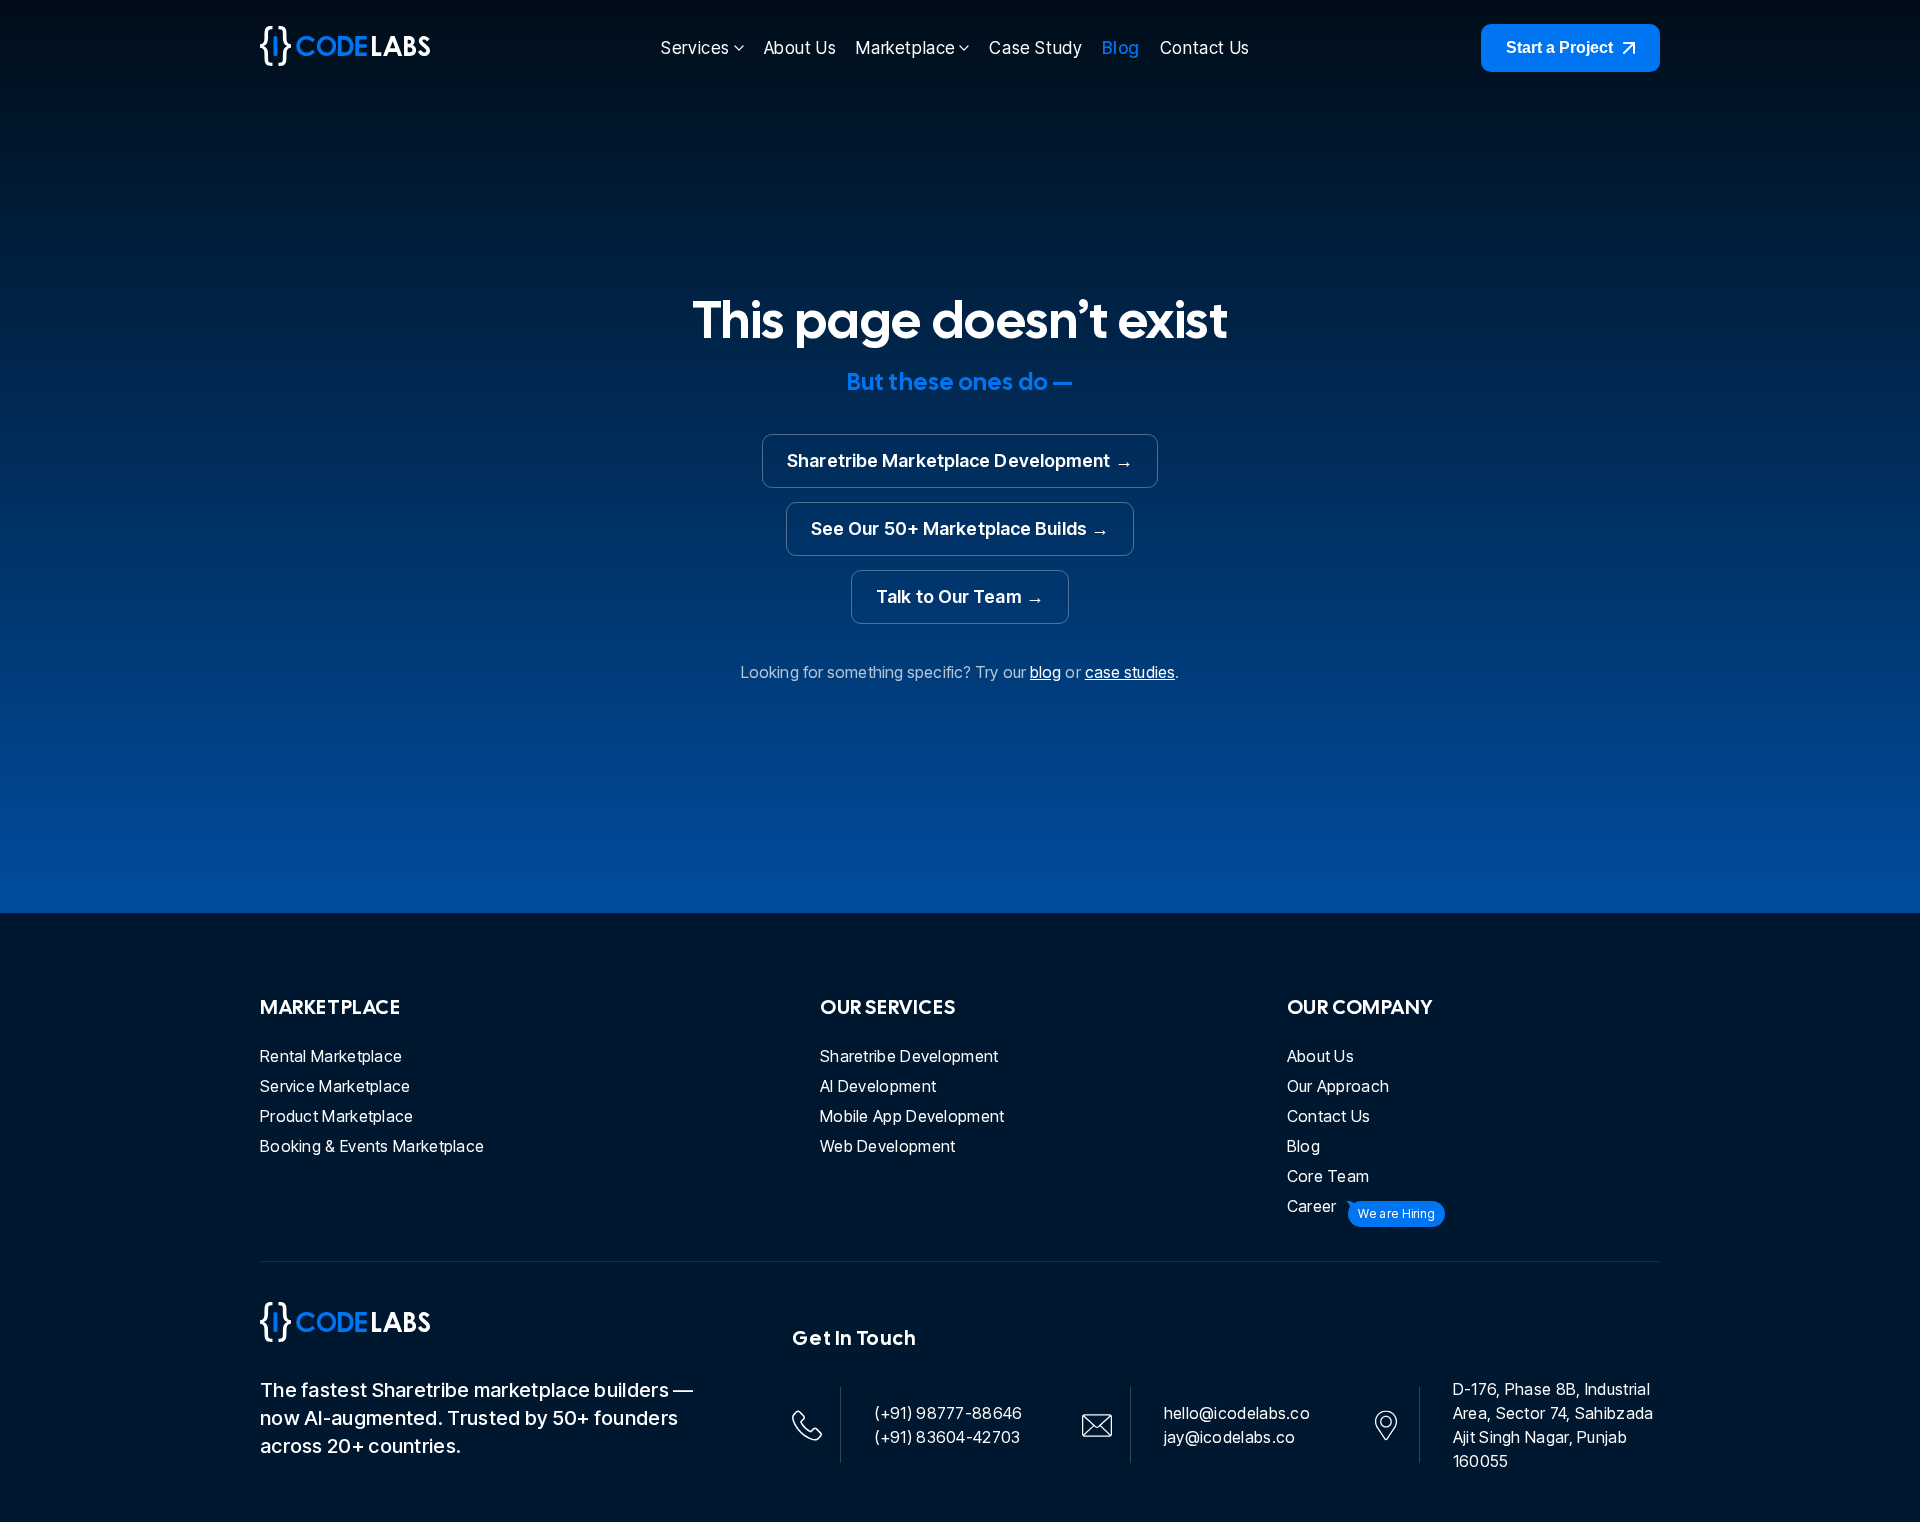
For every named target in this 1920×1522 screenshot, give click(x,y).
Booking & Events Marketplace (372, 1146)
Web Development (888, 1146)
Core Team (1328, 1176)
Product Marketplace (337, 1116)
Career (1312, 1206)
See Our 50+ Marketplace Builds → (960, 528)
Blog (1120, 48)
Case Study (1035, 48)
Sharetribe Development (909, 1056)
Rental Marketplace (331, 1056)
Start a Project (1559, 47)
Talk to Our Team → (960, 596)
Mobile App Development (912, 1116)
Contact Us (1205, 48)
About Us (800, 48)
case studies (1130, 672)
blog (1045, 672)
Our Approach (1338, 1086)
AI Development (878, 1086)
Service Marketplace (335, 1086)
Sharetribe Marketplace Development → (960, 460)
